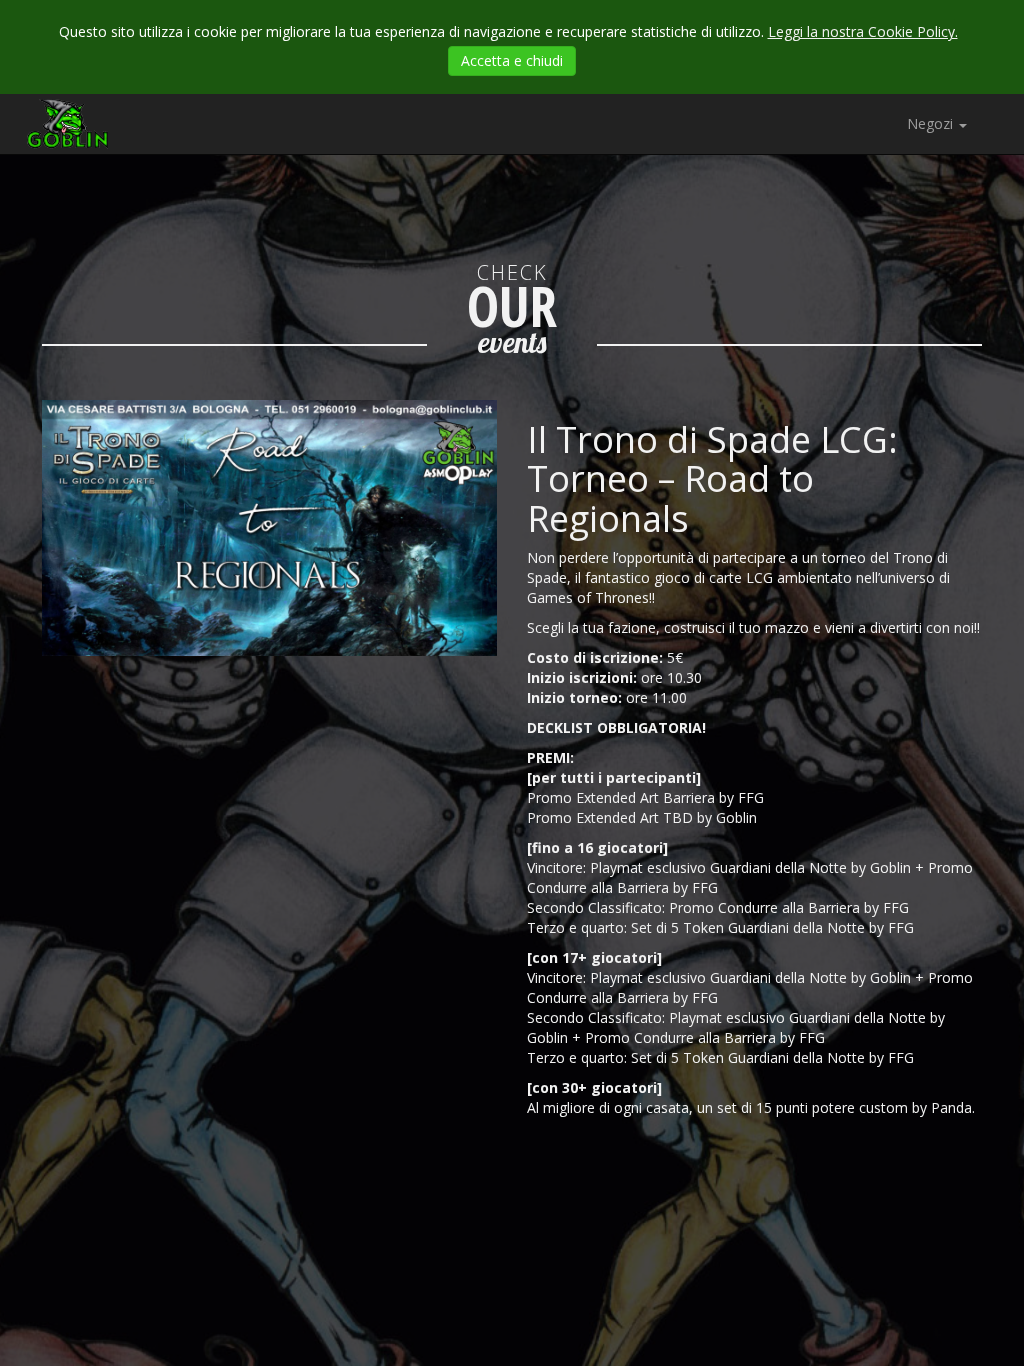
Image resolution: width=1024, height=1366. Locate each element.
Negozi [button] (932, 123)
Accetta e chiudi (512, 60)
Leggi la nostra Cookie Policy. (863, 31)
